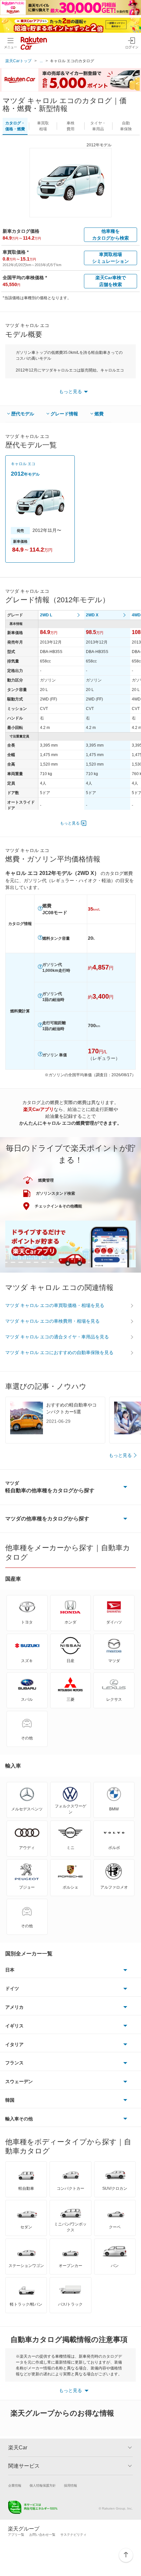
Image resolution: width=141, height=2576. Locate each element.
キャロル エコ (23, 464)
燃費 (99, 414)
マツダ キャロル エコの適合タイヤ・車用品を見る (57, 1337)
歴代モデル (23, 414)
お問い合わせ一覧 (42, 2535)
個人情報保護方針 (43, 2485)
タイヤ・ (98, 126)
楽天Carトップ (18, 61)
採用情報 (70, 2485)
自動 (126, 126)
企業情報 (15, 2485)
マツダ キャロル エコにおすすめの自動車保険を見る (59, 1352)
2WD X (92, 615)
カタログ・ (15, 126)
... (41, 61)
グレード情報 (64, 414)
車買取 (43, 126)
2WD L (46, 615)
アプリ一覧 (16, 2535)
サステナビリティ (73, 2535)
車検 (70, 126)
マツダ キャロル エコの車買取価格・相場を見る (55, 1305)
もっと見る (70, 823)
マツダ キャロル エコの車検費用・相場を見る (52, 1321)
